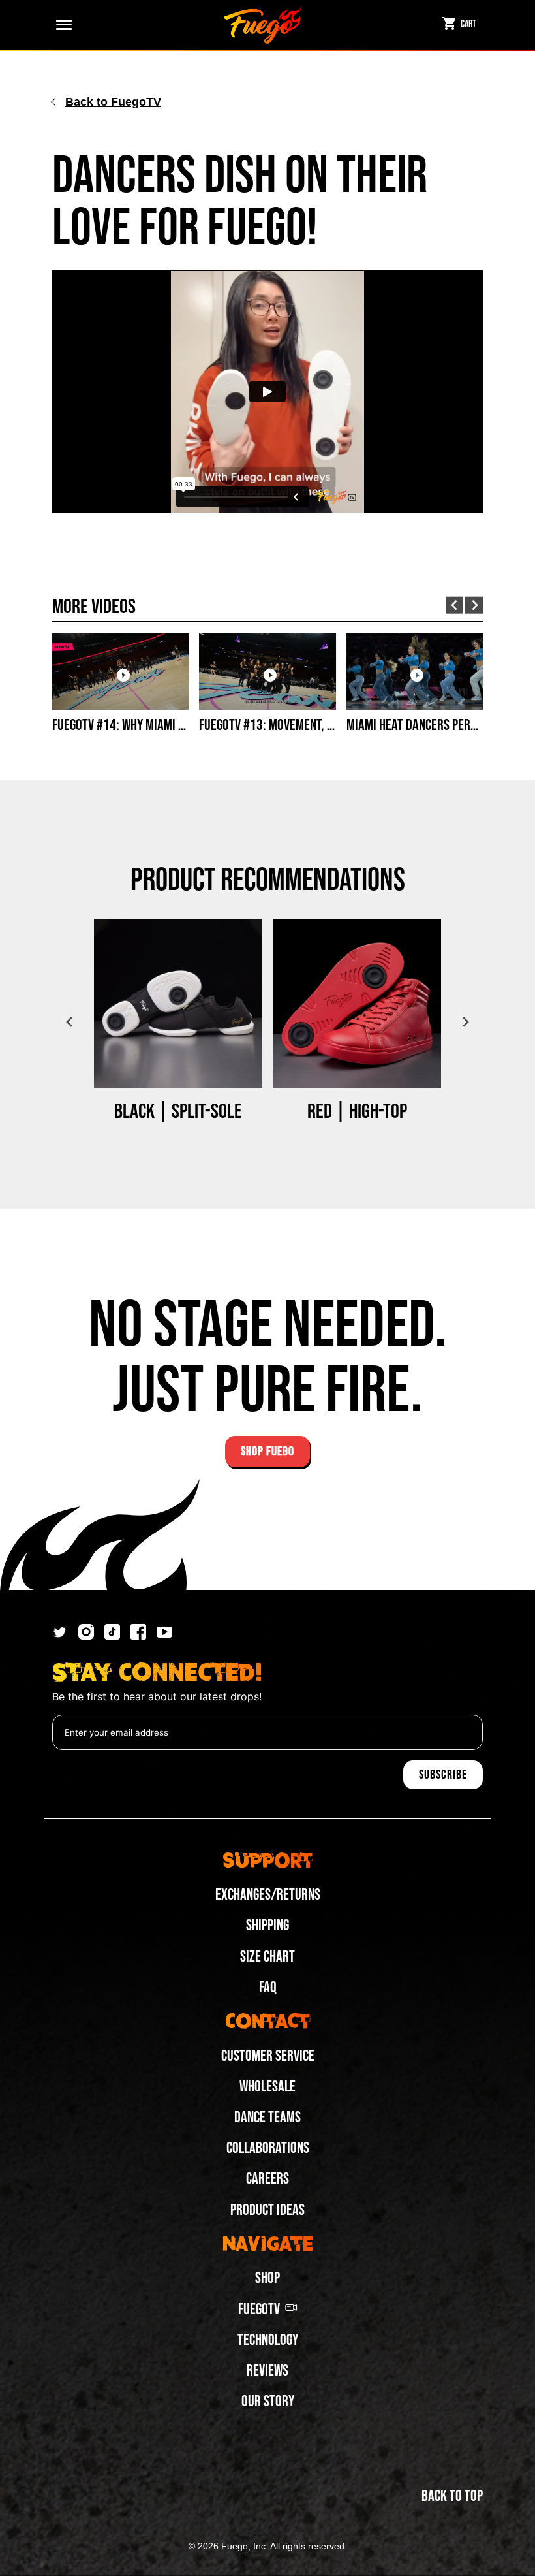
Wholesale (267, 2087)
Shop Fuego (267, 1452)
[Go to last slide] (454, 606)
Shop (267, 2278)
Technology (268, 2340)
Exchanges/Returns (268, 1895)
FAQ (268, 1987)
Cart (468, 24)
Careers (267, 2179)
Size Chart (267, 1957)
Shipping (267, 1925)
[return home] (263, 25)
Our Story (268, 2401)
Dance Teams (267, 2117)
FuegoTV (259, 2309)
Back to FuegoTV (113, 102)
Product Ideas (267, 2210)
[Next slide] (474, 605)
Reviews (267, 2371)
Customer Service (268, 2056)
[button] (61, 25)
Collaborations (268, 2148)
